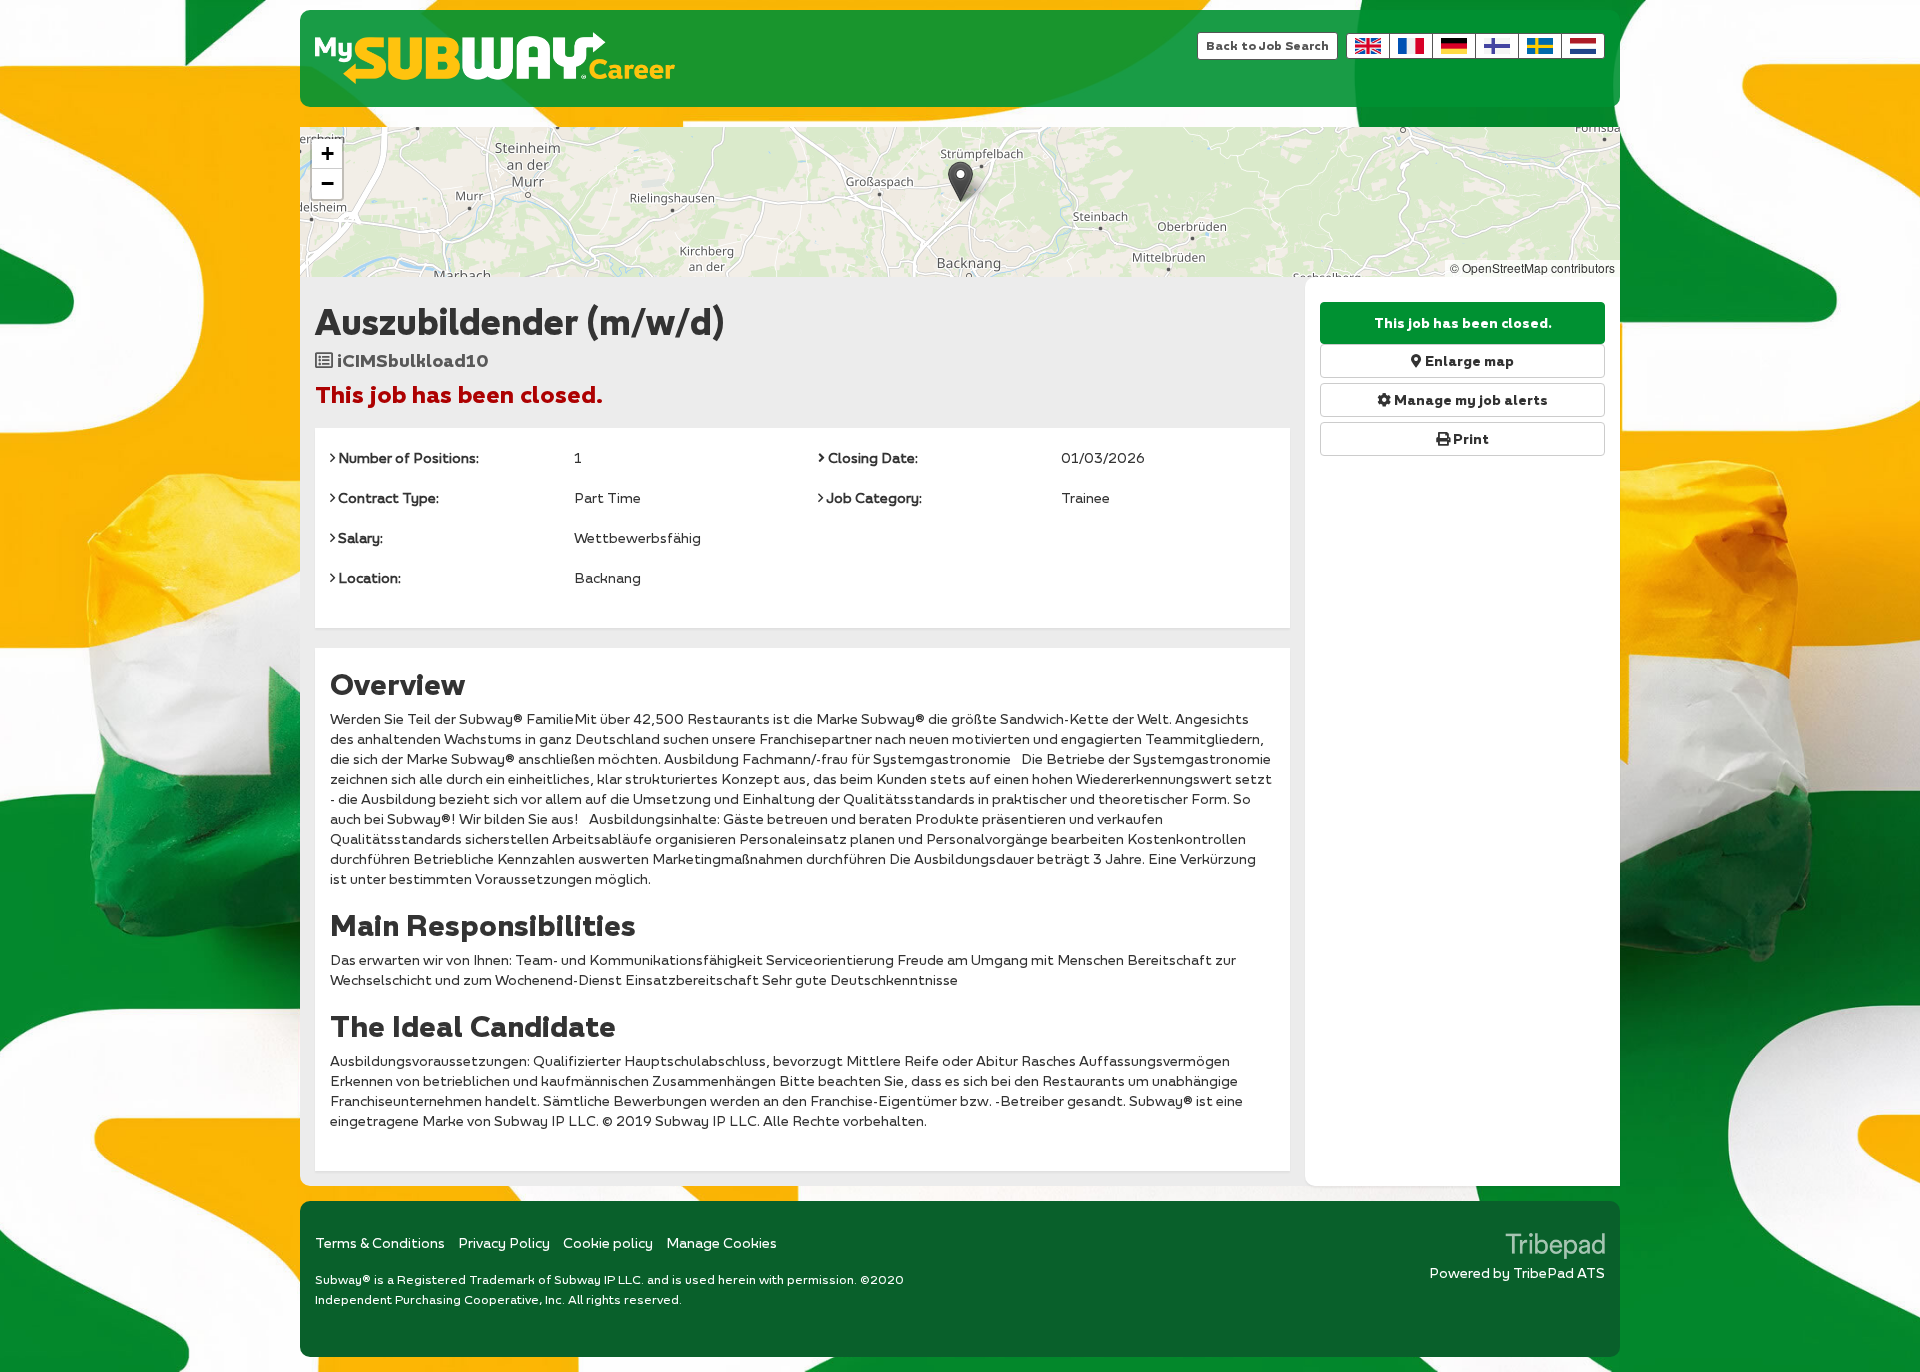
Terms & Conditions (380, 1242)
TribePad (1555, 1248)
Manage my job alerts (1469, 400)
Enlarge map (1468, 361)
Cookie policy (608, 1242)
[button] (960, 181)
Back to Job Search (1267, 45)
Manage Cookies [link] (721, 1242)
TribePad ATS (1559, 1272)
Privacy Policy (504, 1242)
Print (1469, 439)
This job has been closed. (1463, 323)
